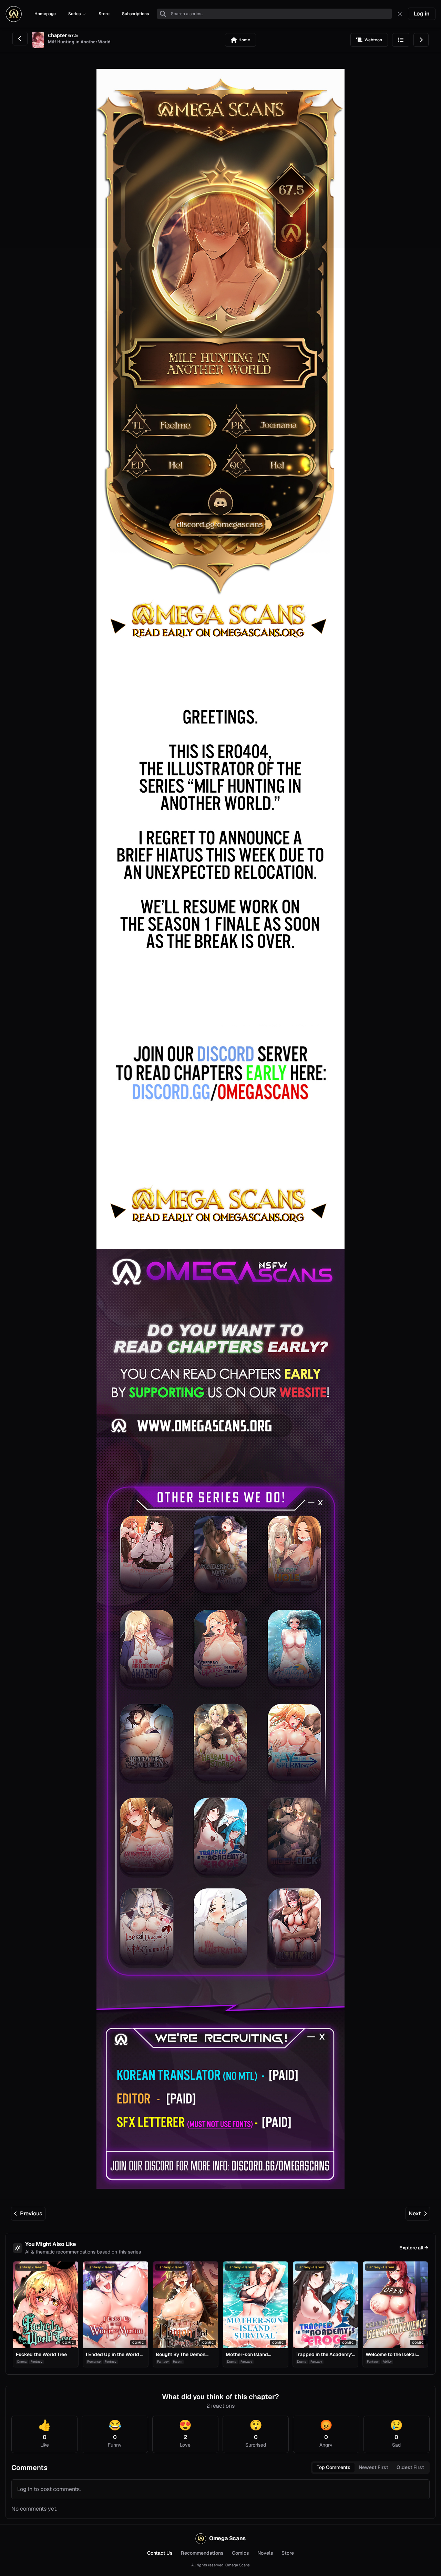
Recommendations (202, 2553)
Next (415, 2213)
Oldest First (410, 2467)
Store (288, 2553)
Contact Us (160, 2553)
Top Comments (334, 2467)
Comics (240, 2553)
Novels (265, 2553)
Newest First (373, 2467)
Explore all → (414, 2248)
